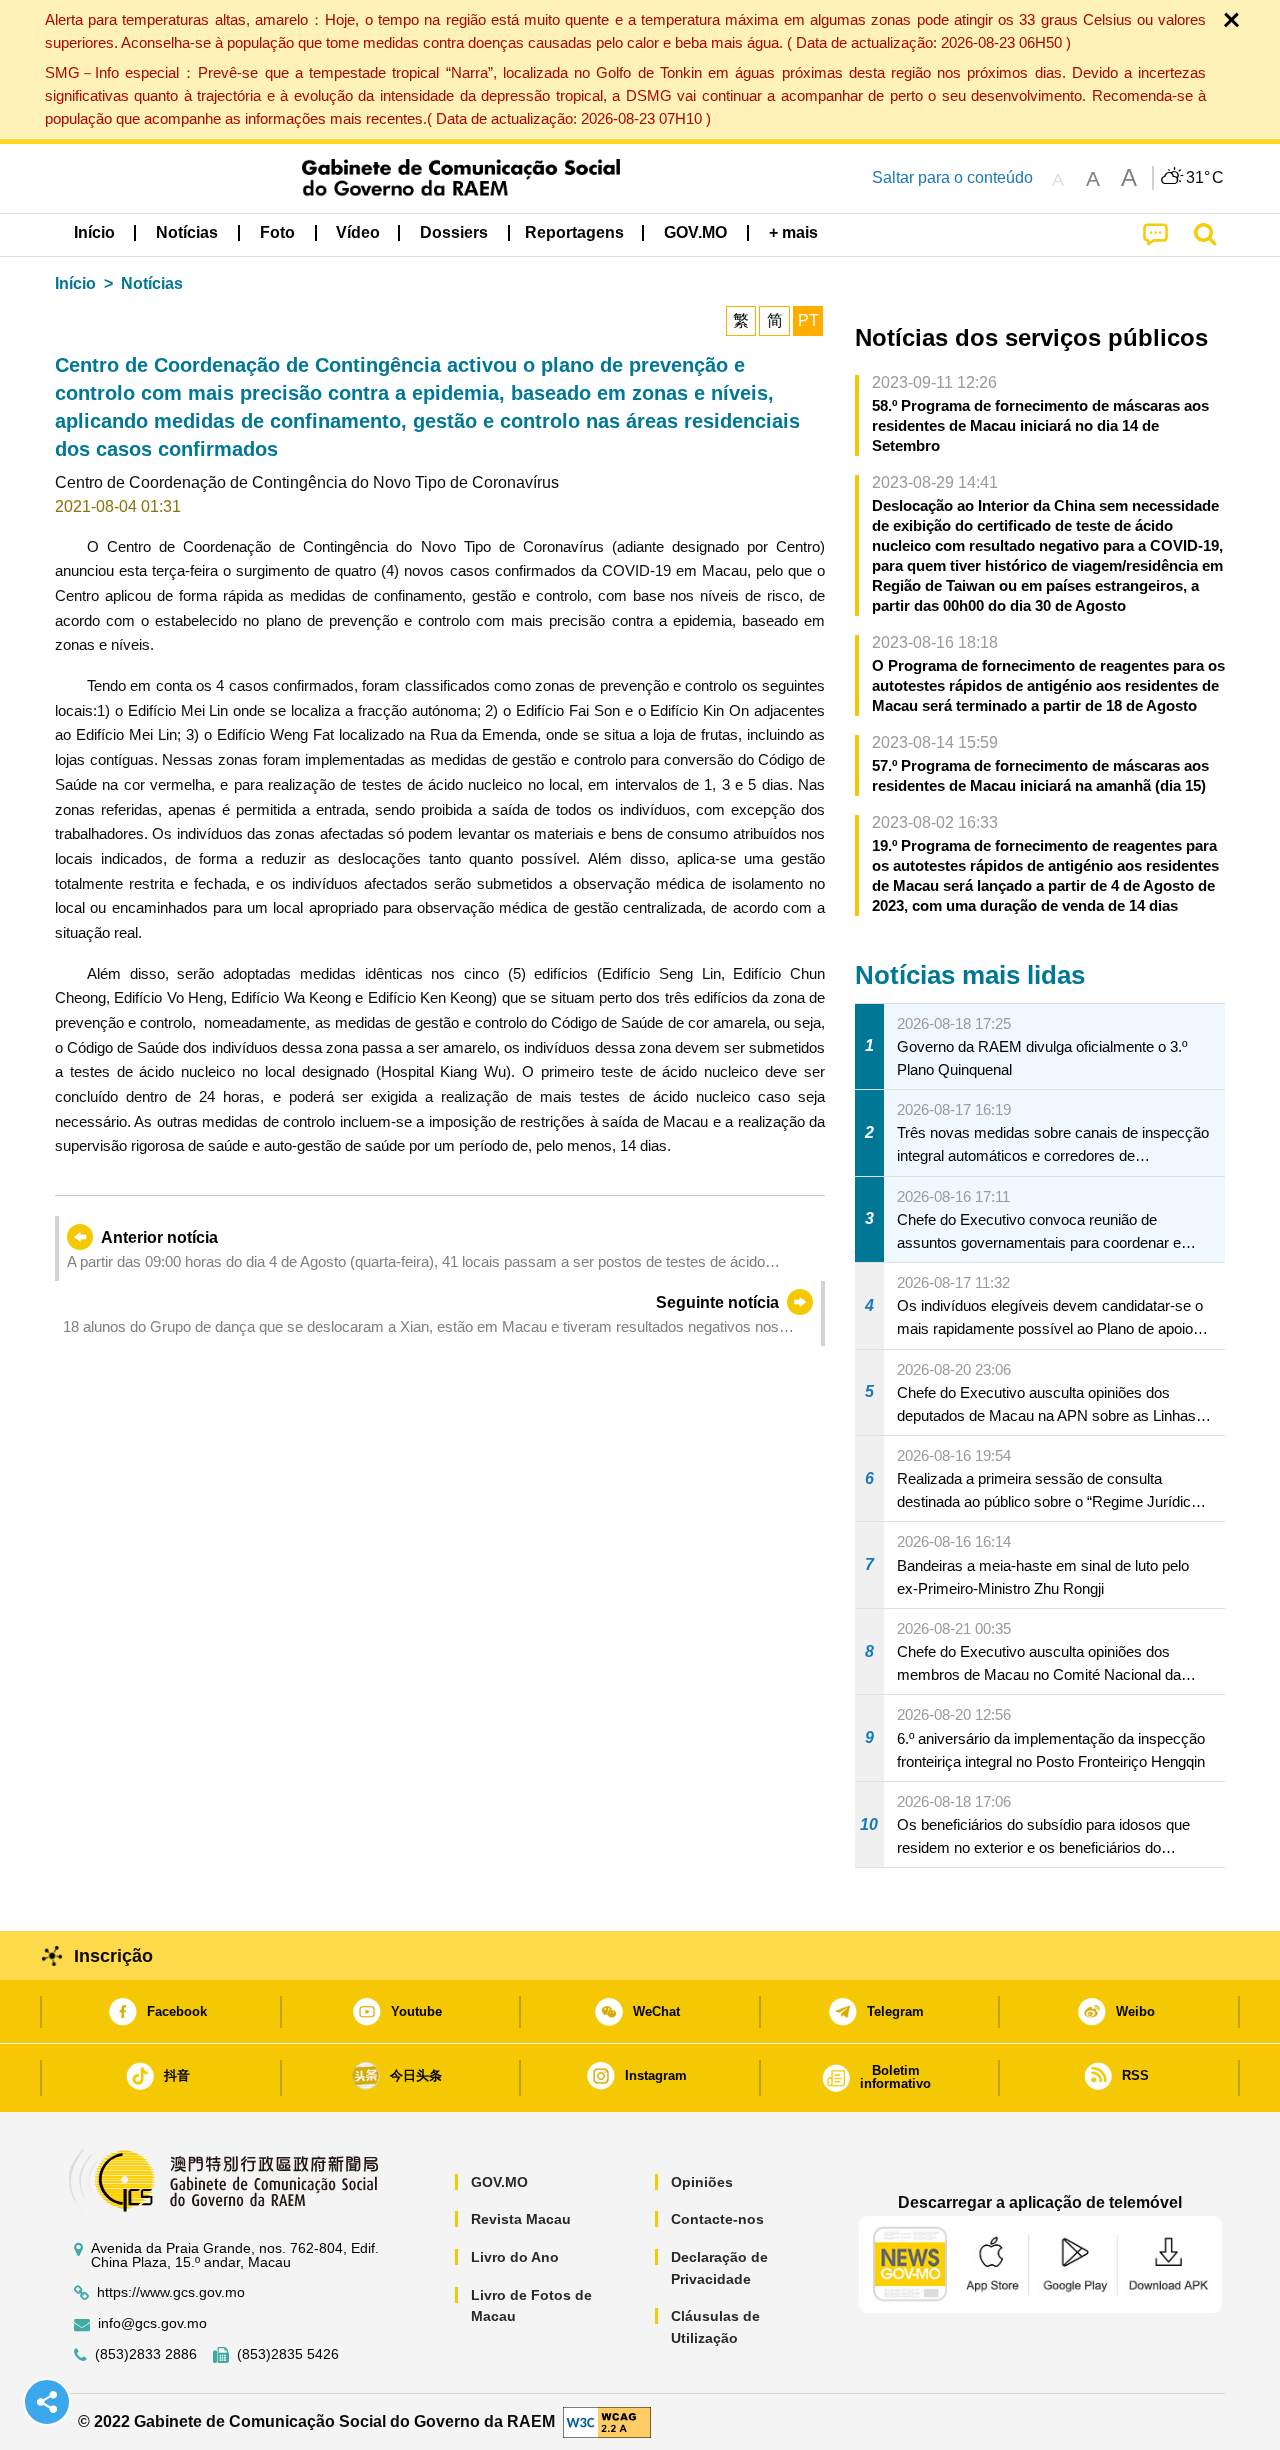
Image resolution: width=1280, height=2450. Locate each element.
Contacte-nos (717, 2219)
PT (808, 320)
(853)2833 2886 (146, 2354)
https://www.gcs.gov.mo (171, 2292)
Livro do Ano (515, 2257)
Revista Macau (521, 2219)
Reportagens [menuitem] (574, 232)
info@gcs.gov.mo (152, 2323)
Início (75, 283)
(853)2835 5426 (288, 2354)
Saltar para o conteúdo (952, 177)
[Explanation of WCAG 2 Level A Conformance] (607, 2420)
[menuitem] (187, 233)
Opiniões (702, 2182)
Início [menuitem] (94, 232)
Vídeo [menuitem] (358, 232)
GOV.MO (499, 2182)
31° (1205, 178)
